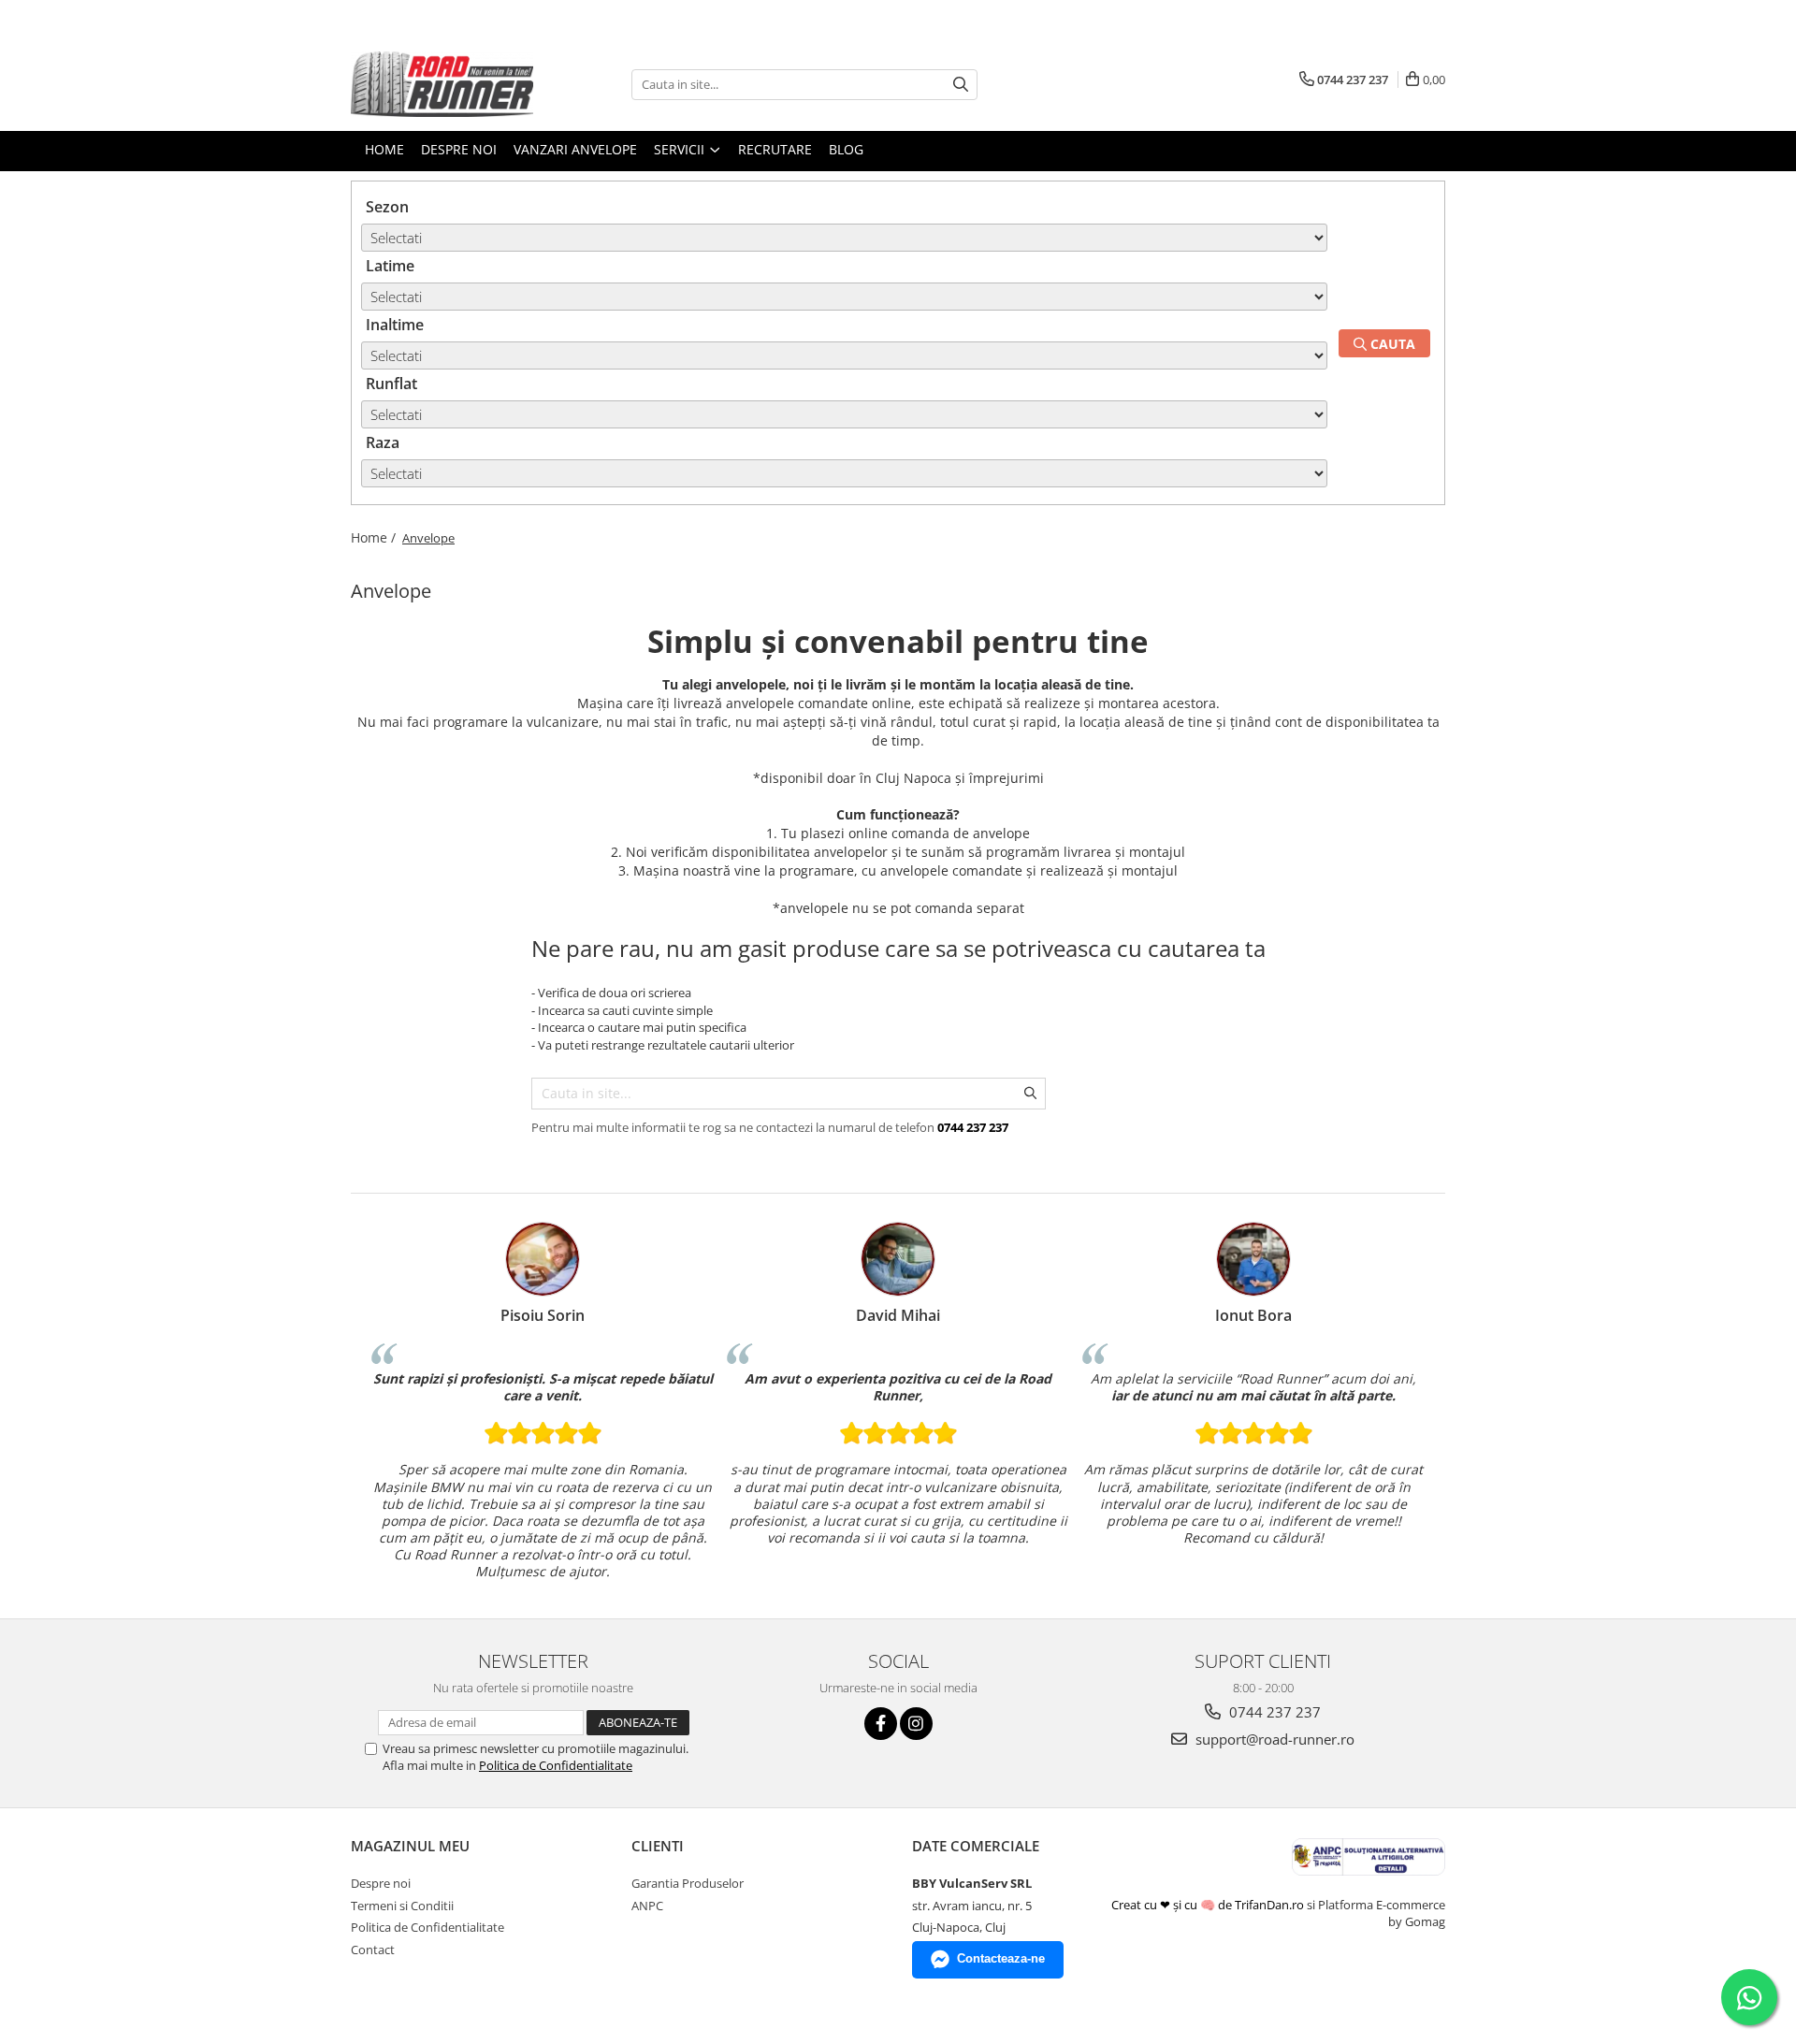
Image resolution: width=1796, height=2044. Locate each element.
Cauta (1391, 344)
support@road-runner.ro (1273, 1739)
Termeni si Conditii (402, 1906)
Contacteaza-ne (1001, 1958)
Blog (846, 149)
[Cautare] (961, 85)
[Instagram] (916, 1724)
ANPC (647, 1906)
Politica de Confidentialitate (556, 1765)
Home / (375, 537)
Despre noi (381, 1883)
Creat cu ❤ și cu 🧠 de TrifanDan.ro (1209, 1905)
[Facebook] (881, 1724)
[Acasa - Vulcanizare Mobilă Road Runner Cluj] (444, 84)
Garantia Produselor (688, 1883)
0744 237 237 (1273, 1712)
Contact (373, 1950)
